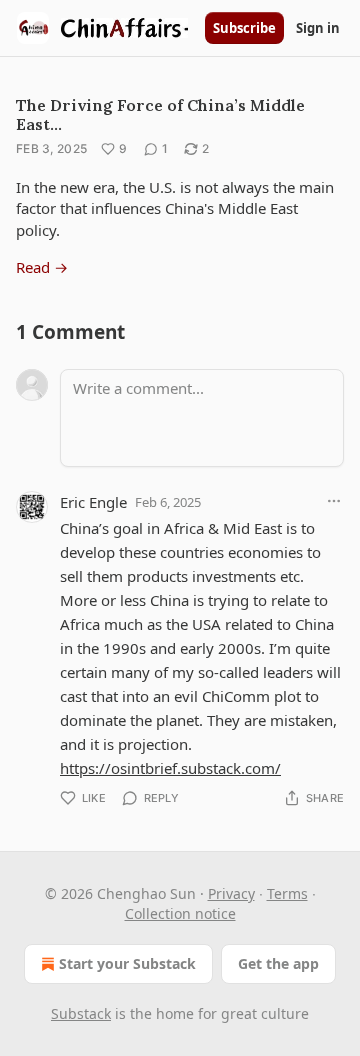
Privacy (231, 893)
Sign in (318, 28)
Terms (287, 893)
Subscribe (244, 28)
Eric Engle (93, 502)
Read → (42, 267)
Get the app (278, 963)
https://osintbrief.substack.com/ (170, 768)
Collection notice (180, 913)
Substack (81, 1013)
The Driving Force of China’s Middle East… (160, 114)
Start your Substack (127, 963)
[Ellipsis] (334, 501)
